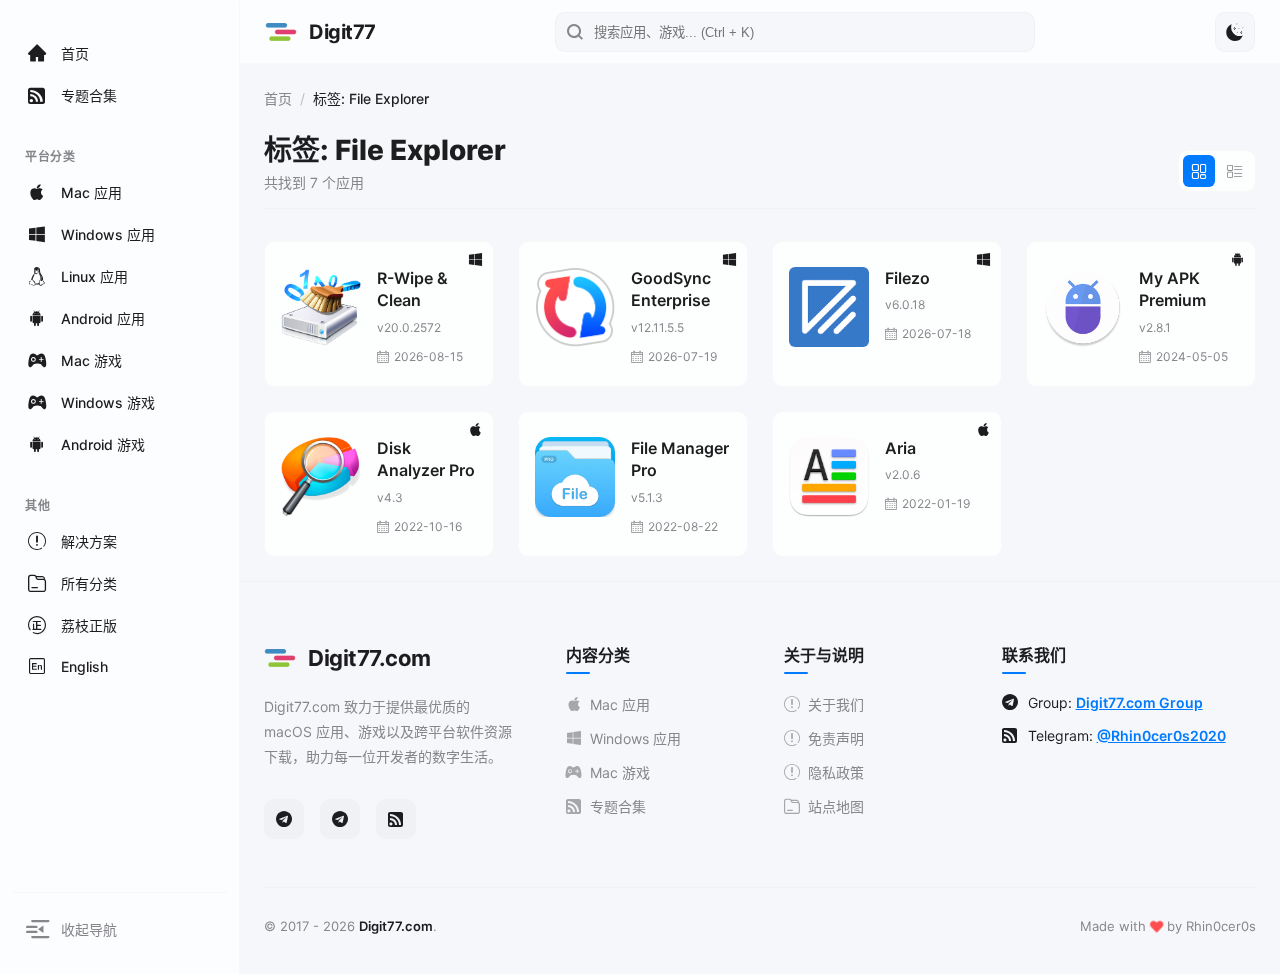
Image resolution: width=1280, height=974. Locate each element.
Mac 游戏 (620, 772)
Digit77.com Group (1139, 702)
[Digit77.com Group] (340, 819)
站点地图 (836, 806)
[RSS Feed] (396, 819)
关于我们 (836, 704)
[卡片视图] (1199, 171)
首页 (278, 98)
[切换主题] (1235, 32)
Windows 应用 (635, 738)
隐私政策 (836, 772)
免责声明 (836, 738)
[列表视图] (1235, 171)
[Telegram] (284, 819)
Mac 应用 (620, 704)
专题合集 (618, 806)
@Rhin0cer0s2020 (1161, 735)
